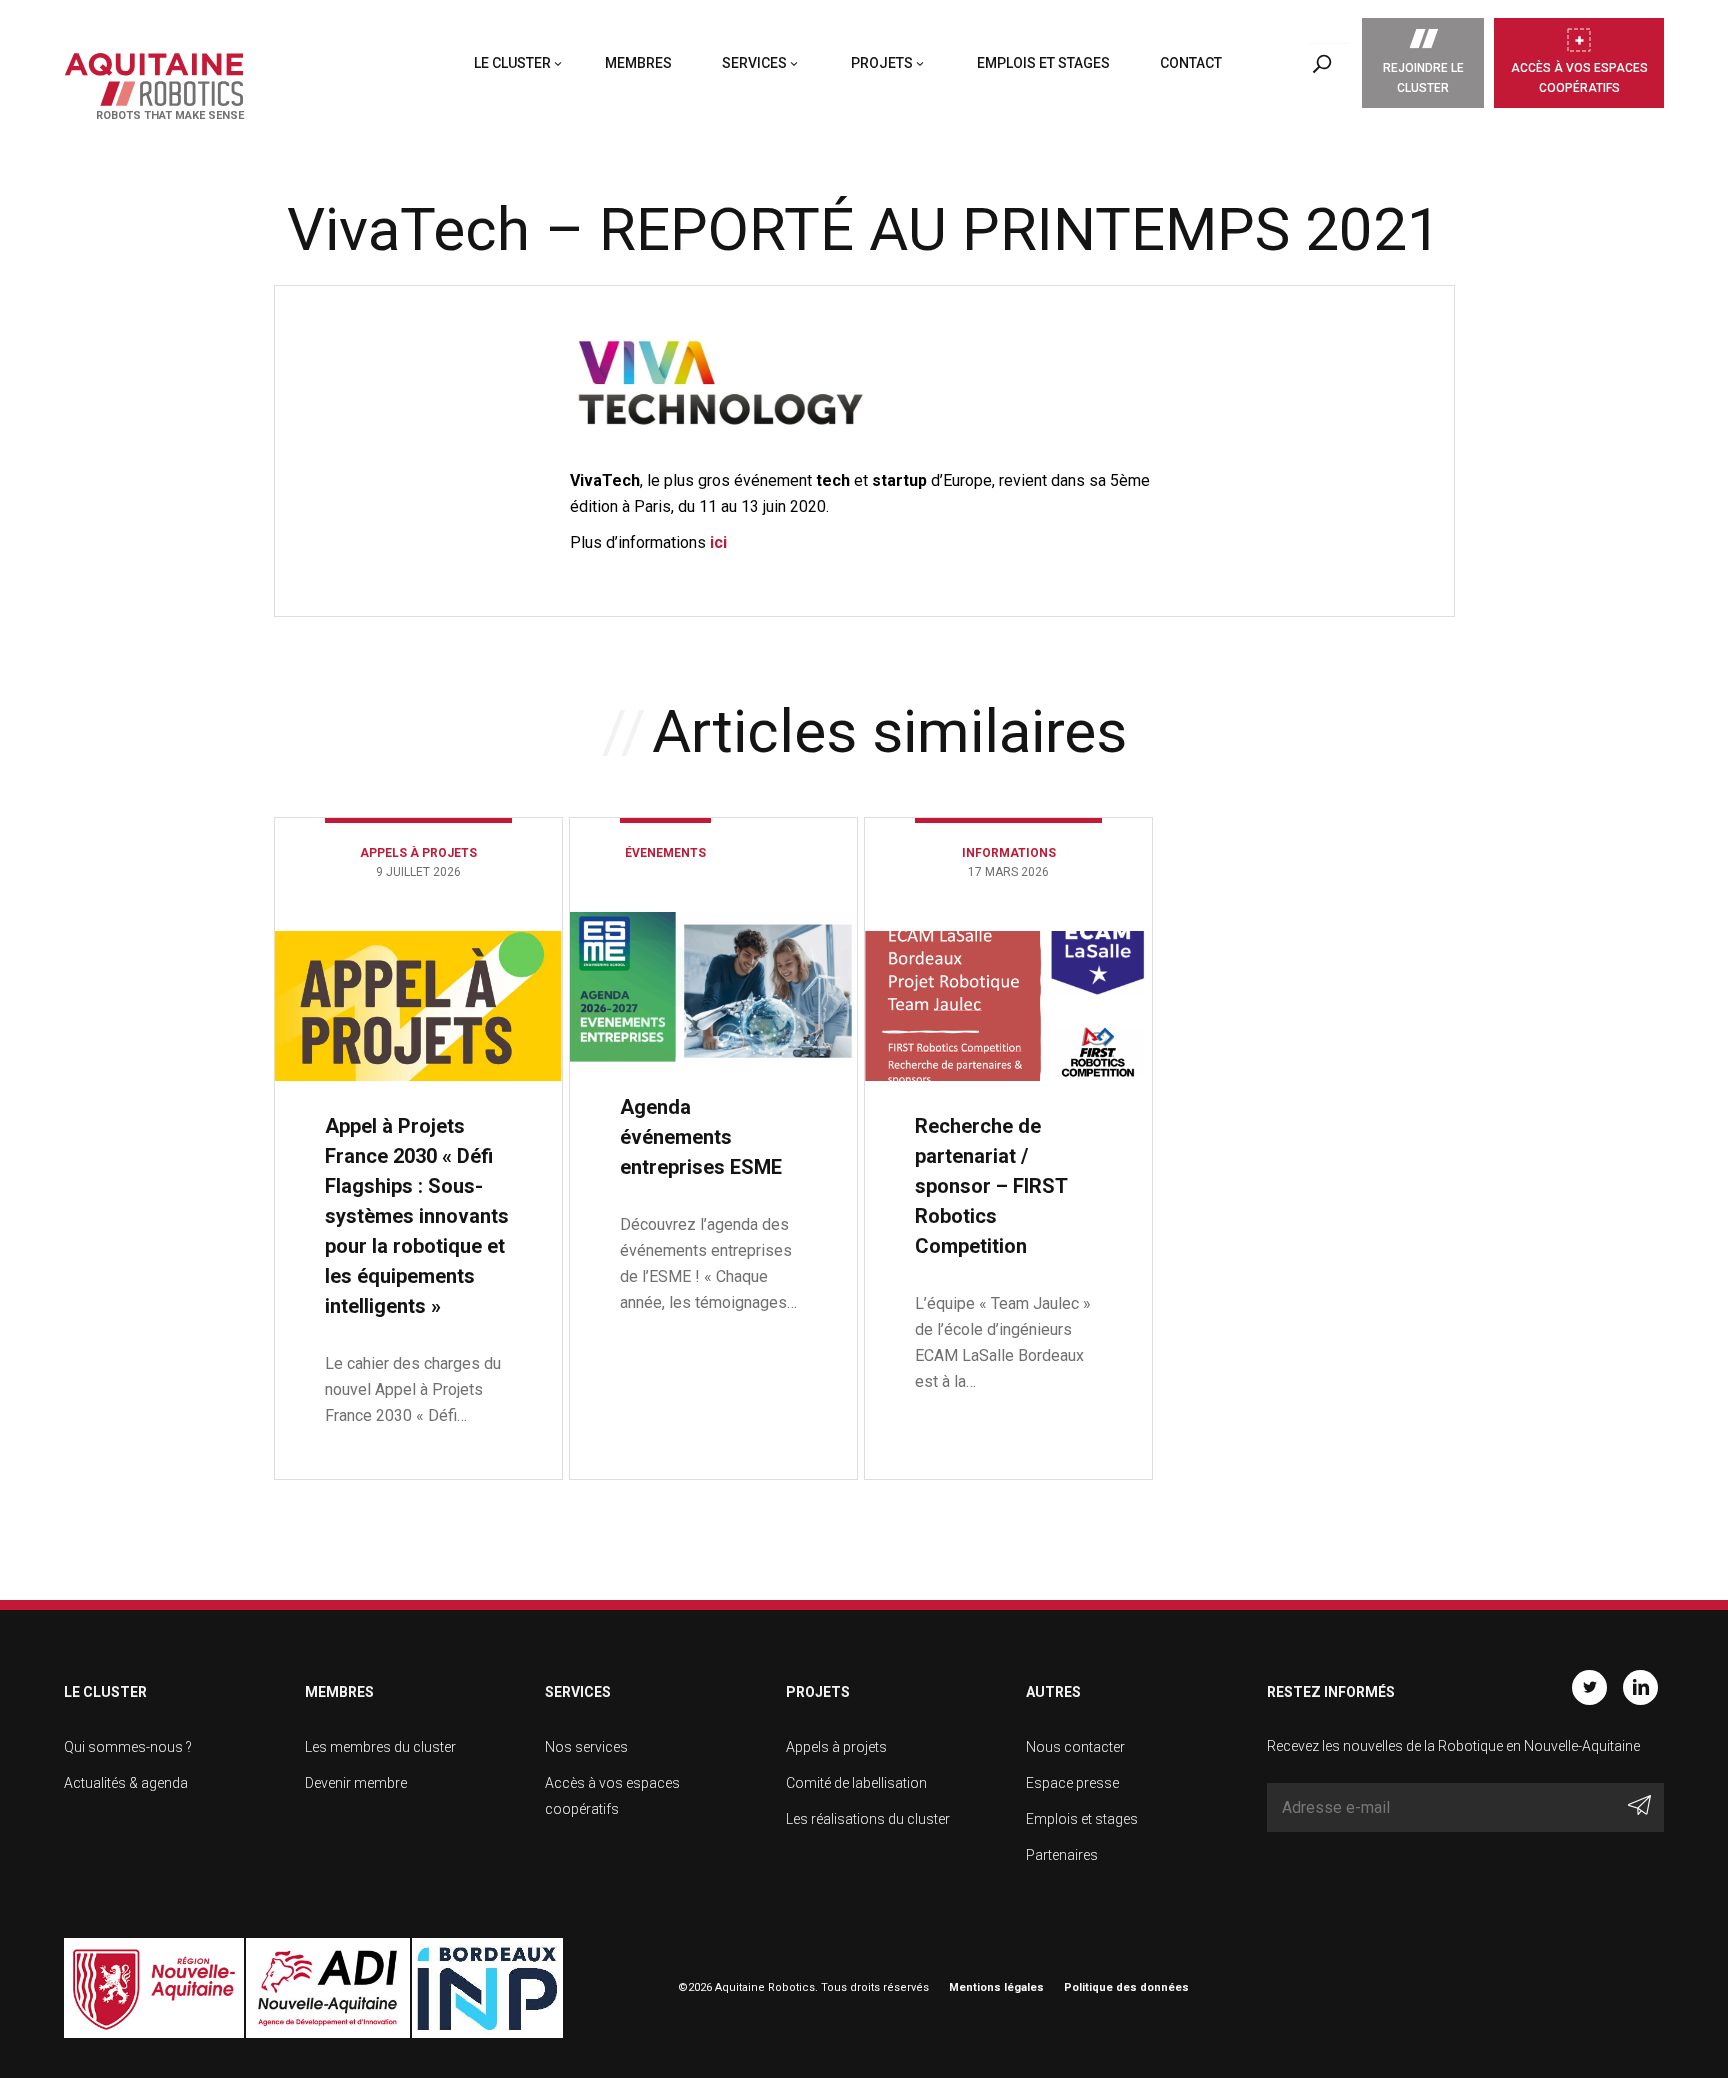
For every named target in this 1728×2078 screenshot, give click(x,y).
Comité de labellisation (856, 1783)
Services (754, 63)
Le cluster (512, 63)
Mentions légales (996, 1987)
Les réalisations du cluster (868, 1819)
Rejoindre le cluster (1423, 78)
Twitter (1589, 1687)
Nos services (586, 1747)
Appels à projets (836, 1747)
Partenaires (1062, 1855)
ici (718, 542)
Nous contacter (1075, 1747)
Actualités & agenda (126, 1783)
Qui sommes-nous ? (128, 1747)
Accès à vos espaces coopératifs (1579, 78)
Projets (882, 63)
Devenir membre (356, 1783)
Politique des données (1126, 1987)
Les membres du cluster (380, 1747)
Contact (1191, 63)
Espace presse (1072, 1783)
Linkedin (1640, 1687)
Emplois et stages (1043, 63)
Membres (638, 63)
